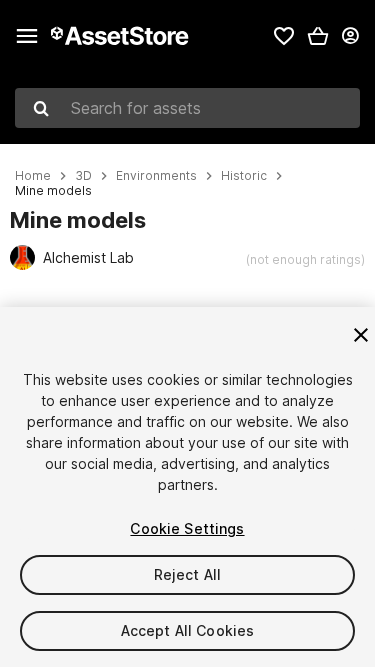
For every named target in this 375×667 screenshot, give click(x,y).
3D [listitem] (83, 176)
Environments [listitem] (156, 176)
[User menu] (350, 36)
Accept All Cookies (188, 630)
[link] (284, 36)
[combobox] (187, 108)
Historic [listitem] (244, 176)
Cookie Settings (187, 528)
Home (33, 176)
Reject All (187, 574)
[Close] (361, 335)
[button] (318, 36)
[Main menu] (27, 36)
